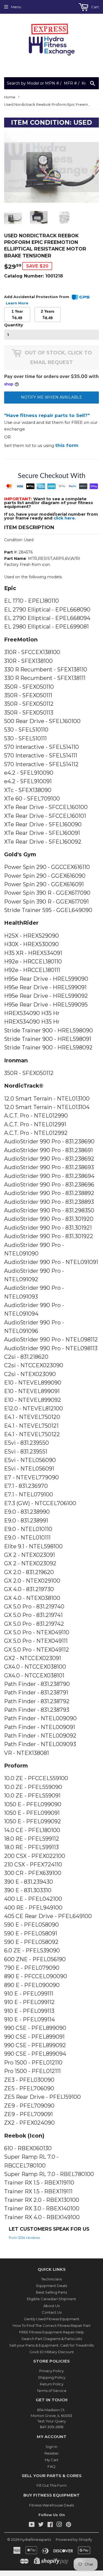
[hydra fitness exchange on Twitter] (41, 2525)
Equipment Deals (52, 2286)
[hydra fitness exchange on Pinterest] (69, 2525)
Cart (95, 7)
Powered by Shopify (74, 2539)
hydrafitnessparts (36, 2539)
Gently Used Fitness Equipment (52, 2319)
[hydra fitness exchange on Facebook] (50, 2525)
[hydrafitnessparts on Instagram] (59, 2525)
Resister (52, 2453)
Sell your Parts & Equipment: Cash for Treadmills (51, 2345)
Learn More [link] (17, 303)
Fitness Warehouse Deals (51, 2505)
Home (10, 97)
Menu (16, 7)
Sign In (51, 2447)
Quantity (13, 325)
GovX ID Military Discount (52, 2352)
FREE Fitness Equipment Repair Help (52, 2332)
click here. (65, 518)
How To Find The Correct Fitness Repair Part (52, 2325)
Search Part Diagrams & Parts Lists (52, 2339)
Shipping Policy (52, 2377)
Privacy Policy (51, 2371)
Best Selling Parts (51, 2292)
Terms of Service (52, 2391)
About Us (51, 2306)
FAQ (51, 2466)
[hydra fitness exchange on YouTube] (32, 2525)
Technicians (51, 2279)
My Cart (52, 2460)
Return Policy (52, 2384)
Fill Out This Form (52, 2485)
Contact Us (52, 2312)
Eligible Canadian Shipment (51, 2299)
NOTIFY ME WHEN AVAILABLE (51, 397)
